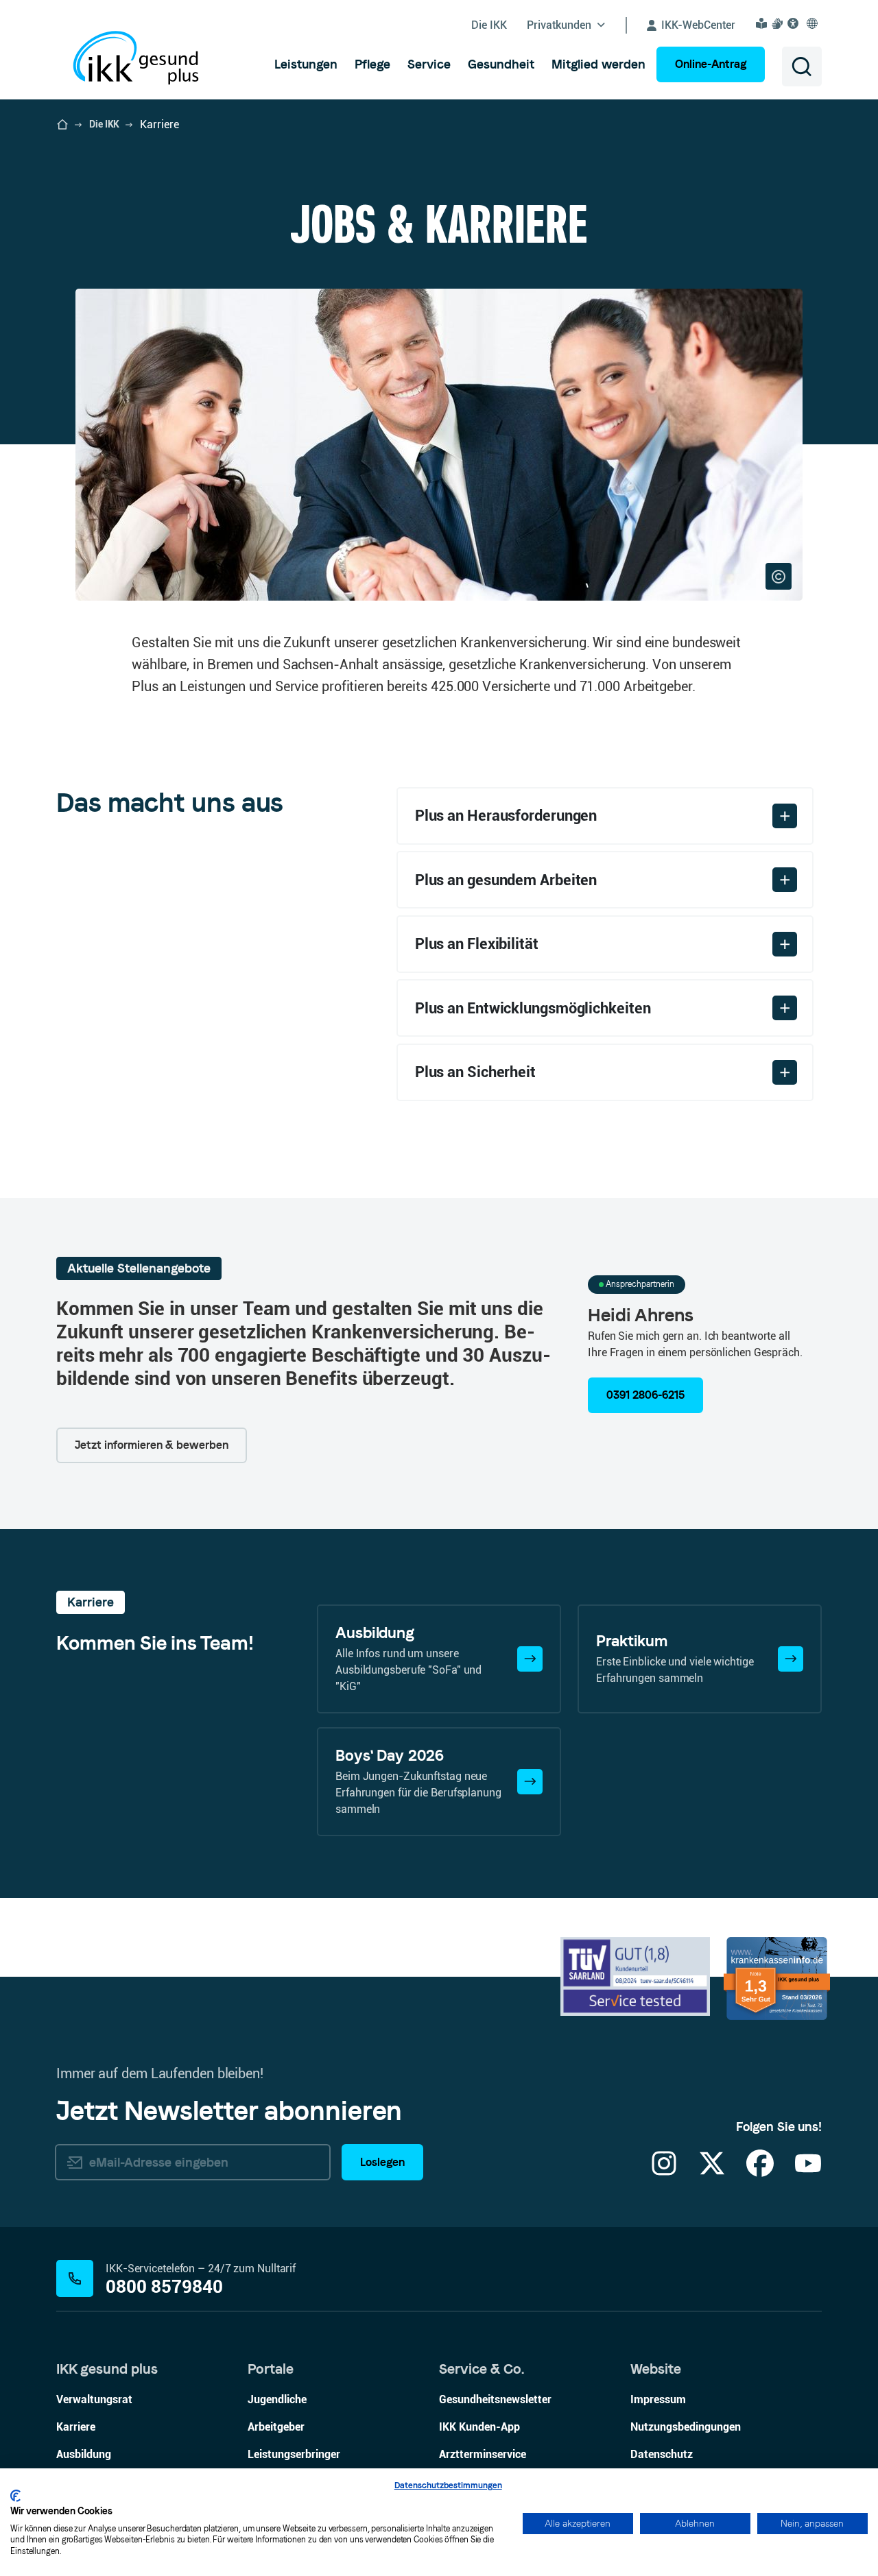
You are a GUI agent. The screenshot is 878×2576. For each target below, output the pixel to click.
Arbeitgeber (276, 2427)
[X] (712, 2172)
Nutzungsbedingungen (686, 2427)
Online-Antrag (711, 64)
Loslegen (382, 2162)
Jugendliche (277, 2399)
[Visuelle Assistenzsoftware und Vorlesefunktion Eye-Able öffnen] (795, 23)
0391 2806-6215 (645, 1395)
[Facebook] (760, 2172)
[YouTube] (808, 2172)
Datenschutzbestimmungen (448, 2485)
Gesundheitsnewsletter (495, 2399)
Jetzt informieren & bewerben (152, 1445)
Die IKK (104, 124)
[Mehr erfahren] (530, 1659)
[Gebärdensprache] (779, 23)
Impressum (658, 2399)
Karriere (76, 2427)
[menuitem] (306, 64)
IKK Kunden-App (479, 2427)
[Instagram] (664, 2172)
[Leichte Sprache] (763, 23)
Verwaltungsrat (94, 2399)
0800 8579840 (164, 2287)
